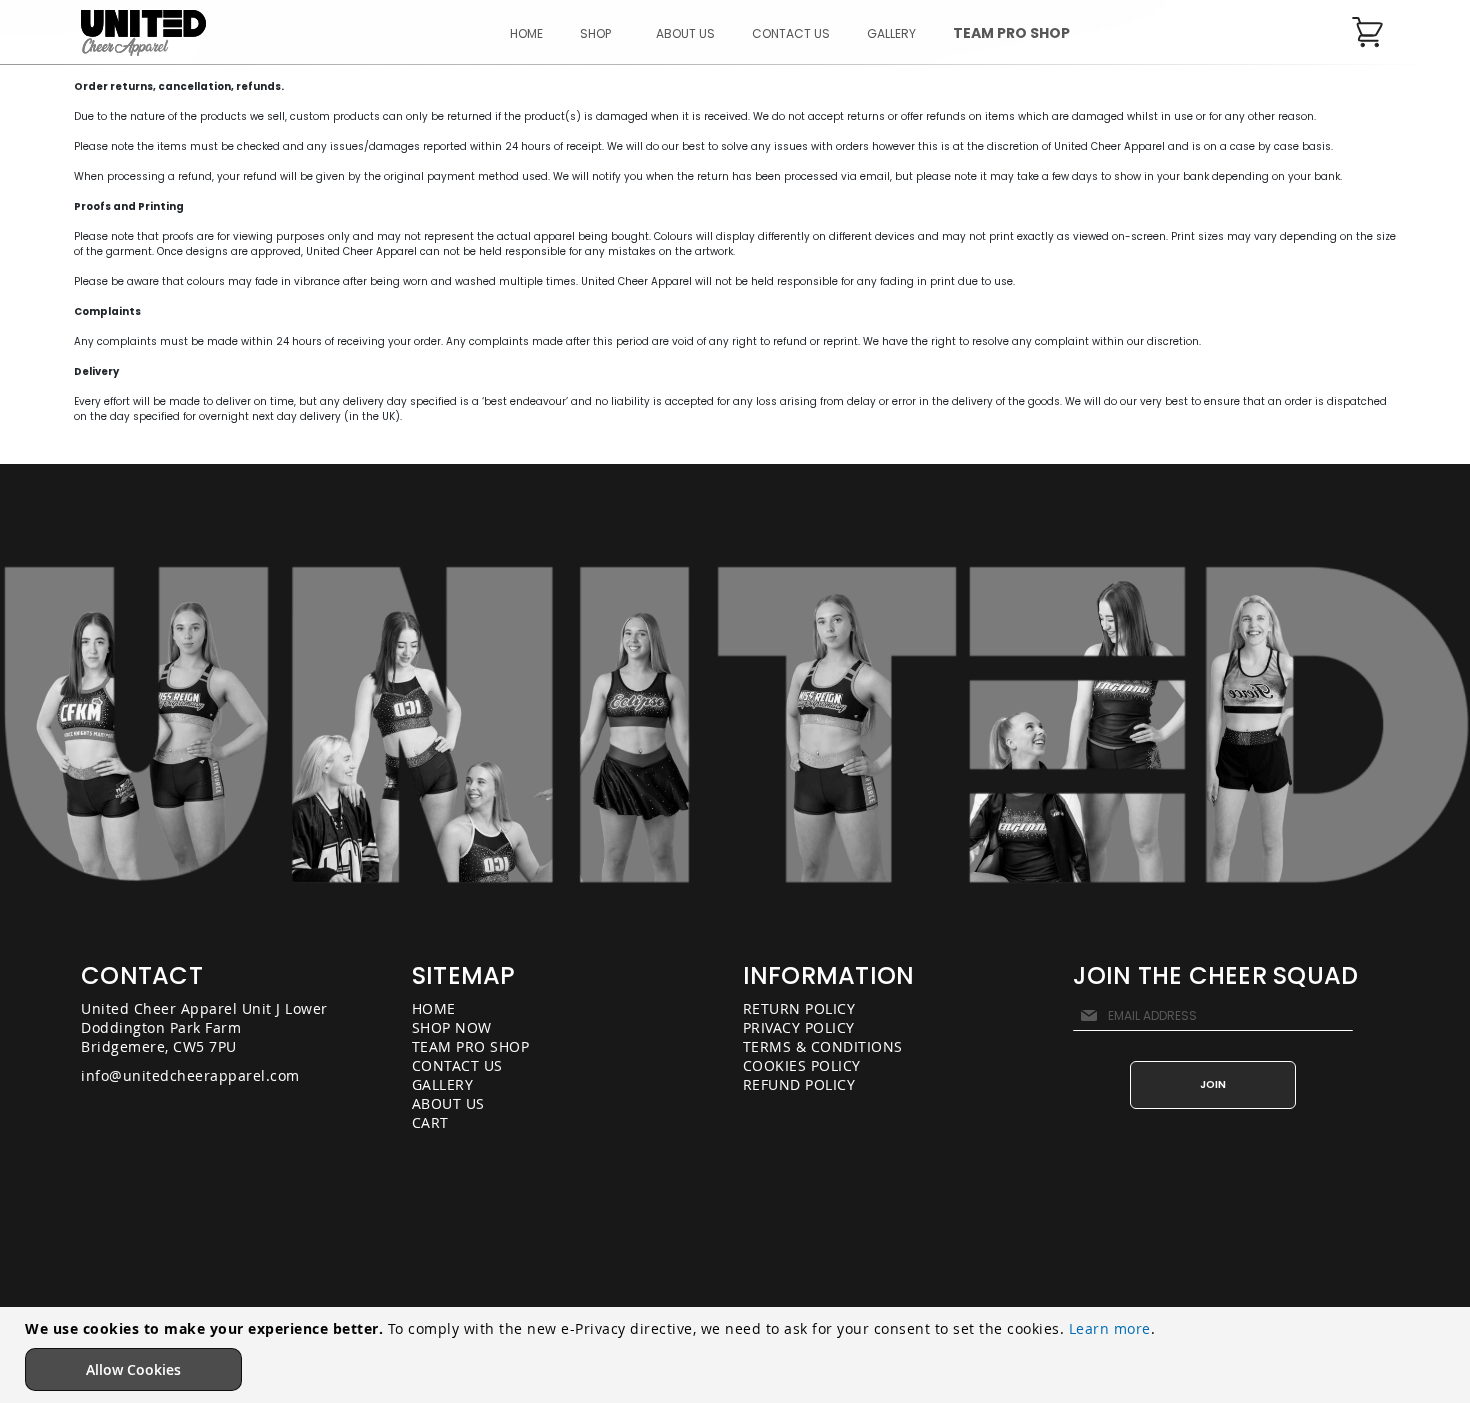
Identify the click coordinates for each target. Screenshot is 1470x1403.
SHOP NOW (452, 1027)
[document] (737, 1355)
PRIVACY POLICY (799, 1027)
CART (430, 1122)
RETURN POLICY (799, 1008)
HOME (434, 1008)
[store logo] (143, 33)
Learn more (1110, 1328)
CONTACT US (457, 1065)
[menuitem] (599, 33)
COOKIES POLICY (802, 1065)
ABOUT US (448, 1103)
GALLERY (443, 1084)
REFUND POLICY (799, 1084)
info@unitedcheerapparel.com (190, 1075)
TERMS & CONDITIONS (823, 1046)
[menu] (790, 33)
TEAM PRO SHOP (471, 1046)
